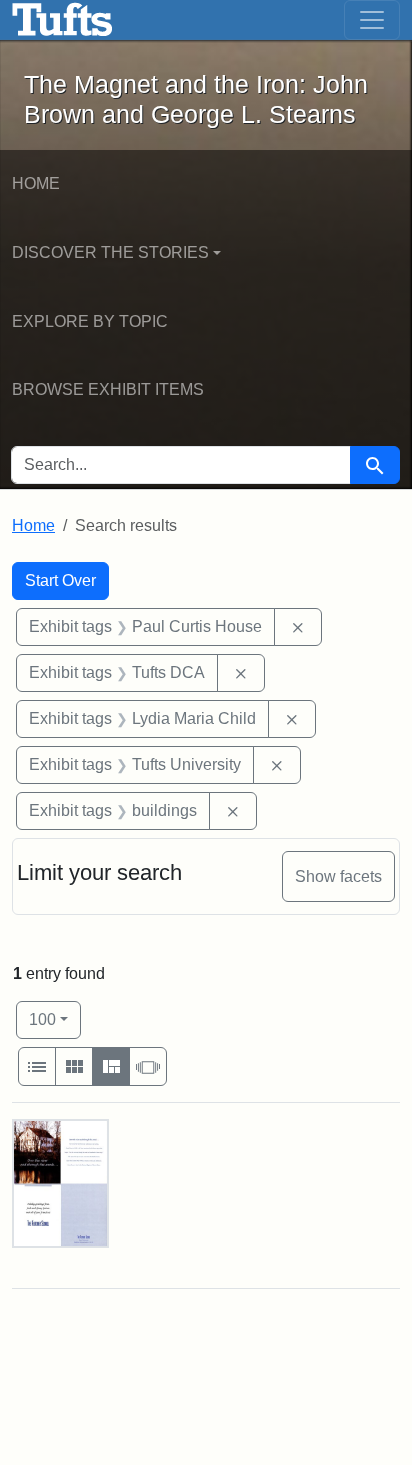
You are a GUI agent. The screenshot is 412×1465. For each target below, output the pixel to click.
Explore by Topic (90, 321)
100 (55, 1019)
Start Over (60, 580)
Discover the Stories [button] (110, 252)
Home (36, 183)
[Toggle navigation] (372, 20)
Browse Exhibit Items (108, 389)
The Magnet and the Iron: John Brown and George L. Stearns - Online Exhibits (62, 20)
